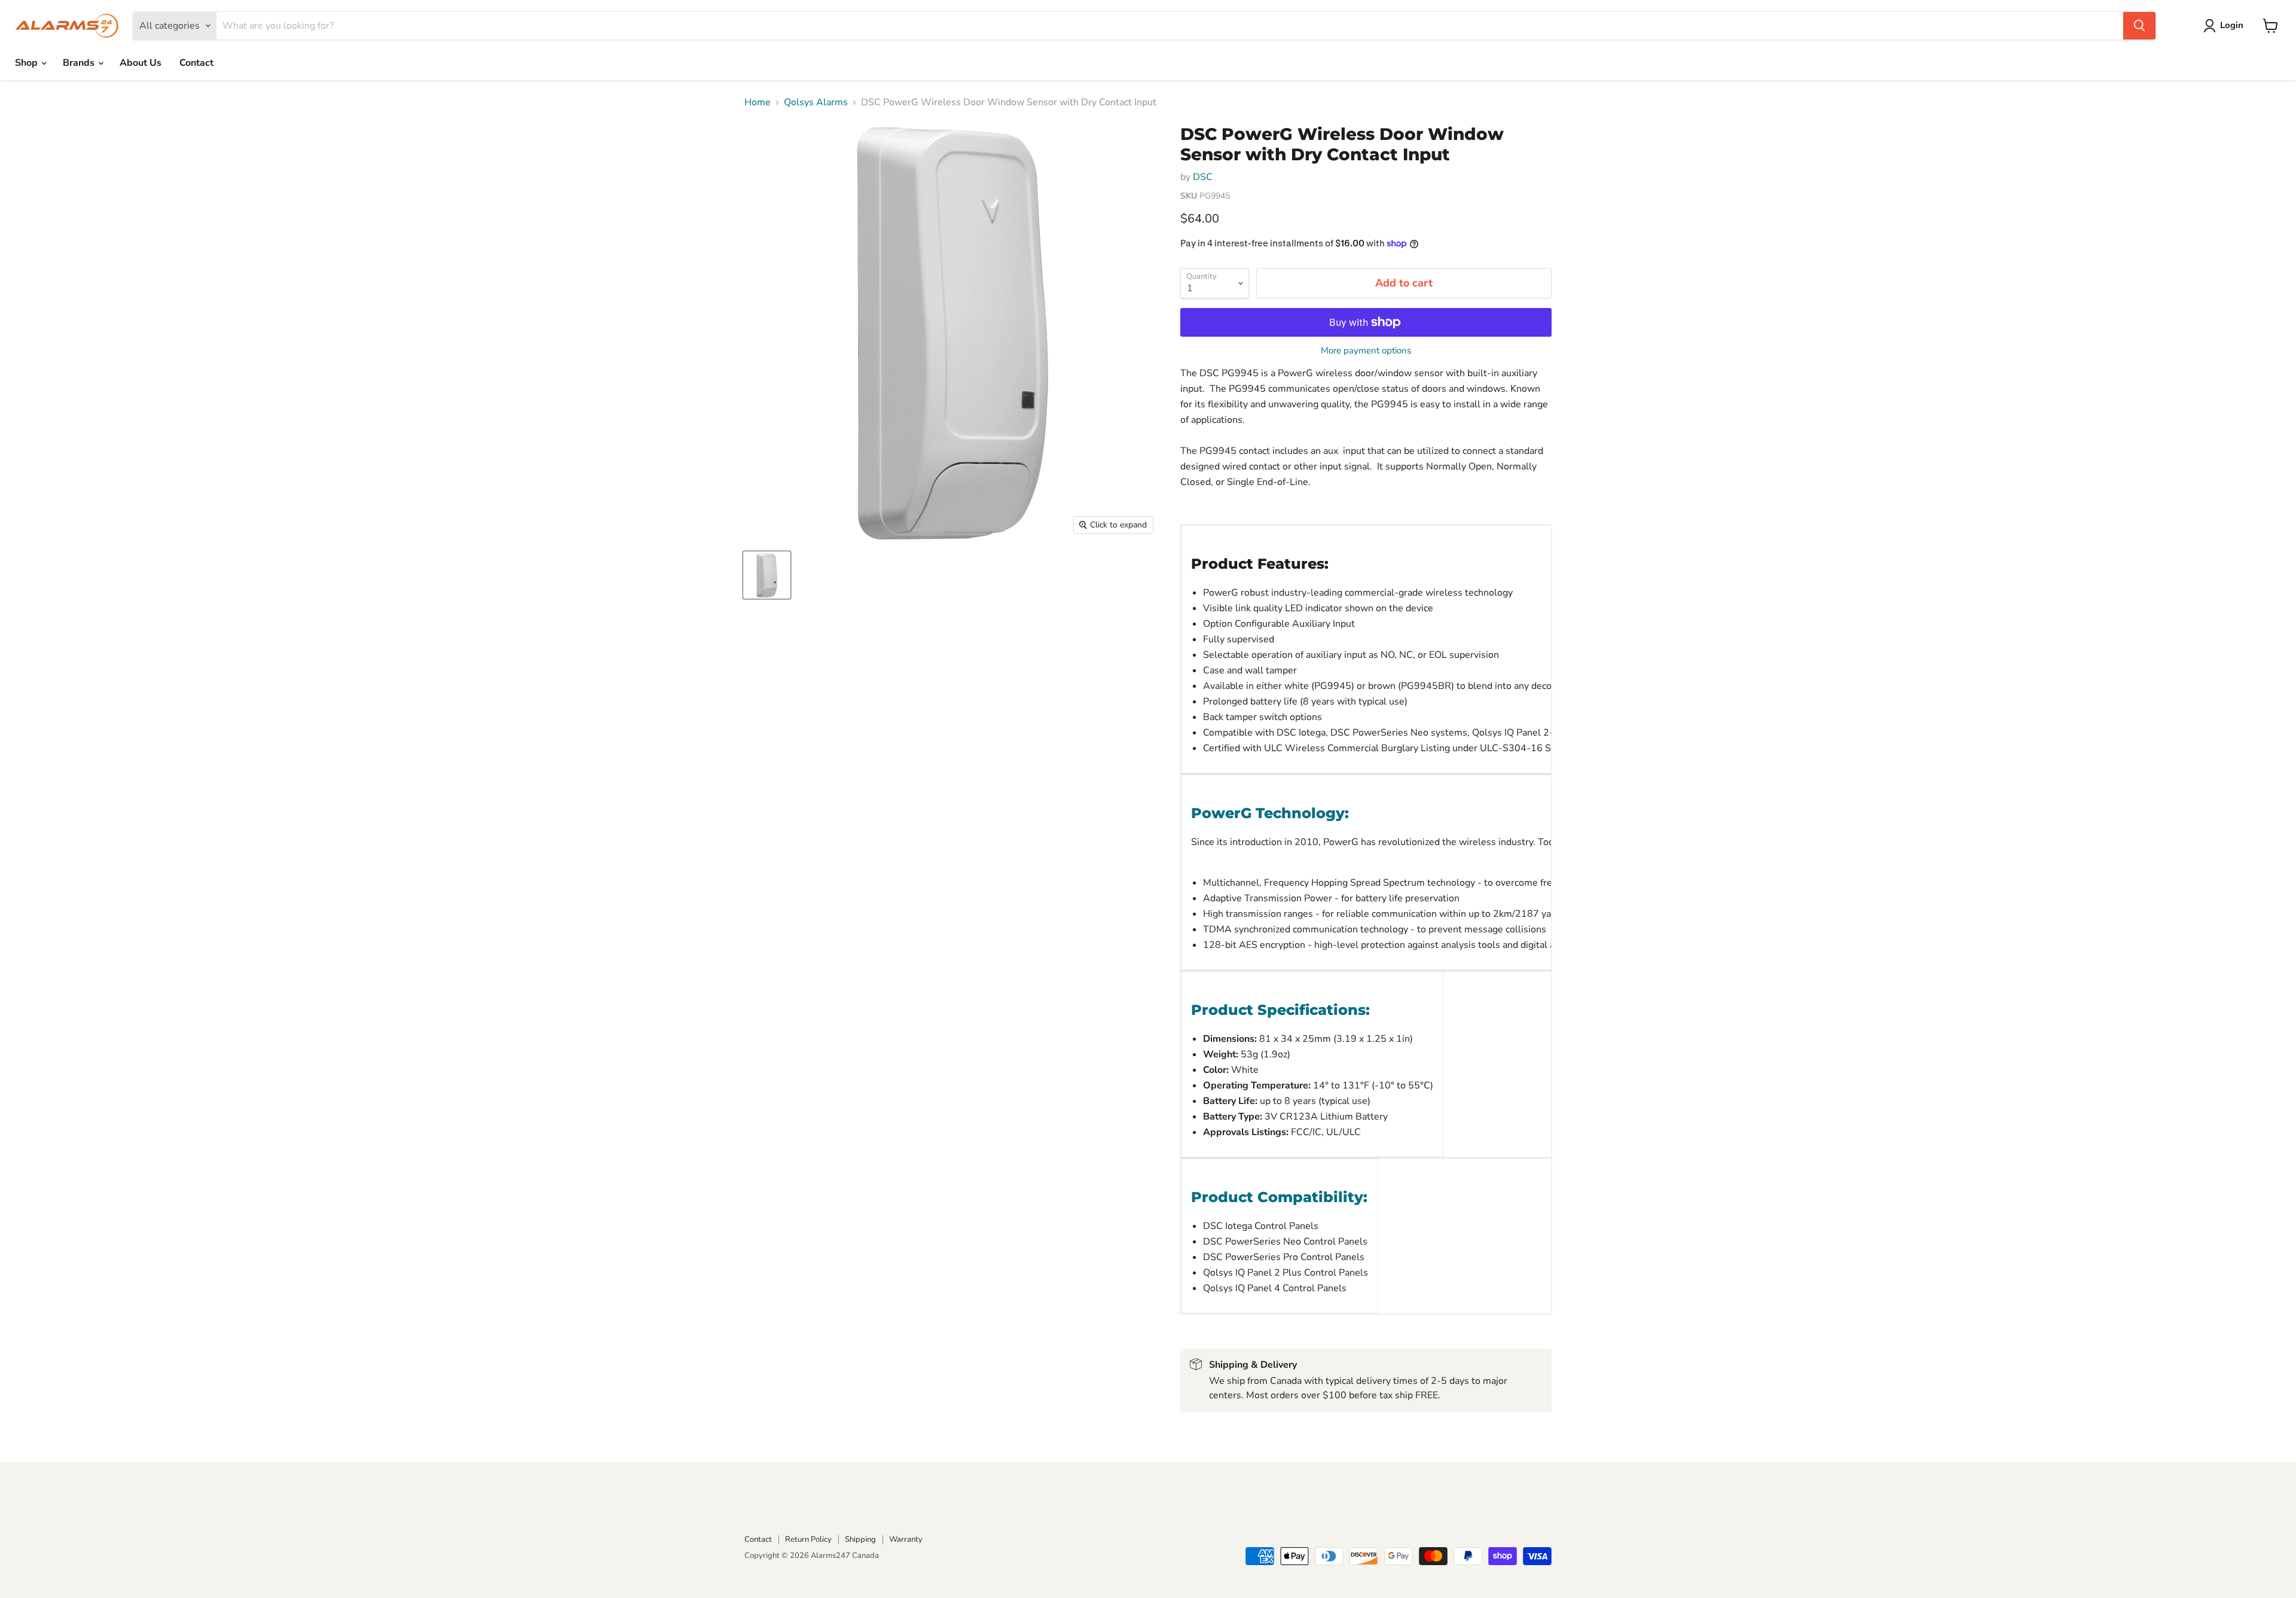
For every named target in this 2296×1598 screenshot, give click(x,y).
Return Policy (808, 1539)
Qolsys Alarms (816, 102)
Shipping (860, 1539)
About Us (141, 63)
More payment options (1366, 351)
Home (758, 102)
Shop (28, 63)
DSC (1203, 177)
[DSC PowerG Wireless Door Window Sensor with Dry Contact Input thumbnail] (767, 575)
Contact (196, 63)
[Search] (2139, 26)
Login (2232, 25)
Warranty (906, 1539)
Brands (80, 63)
